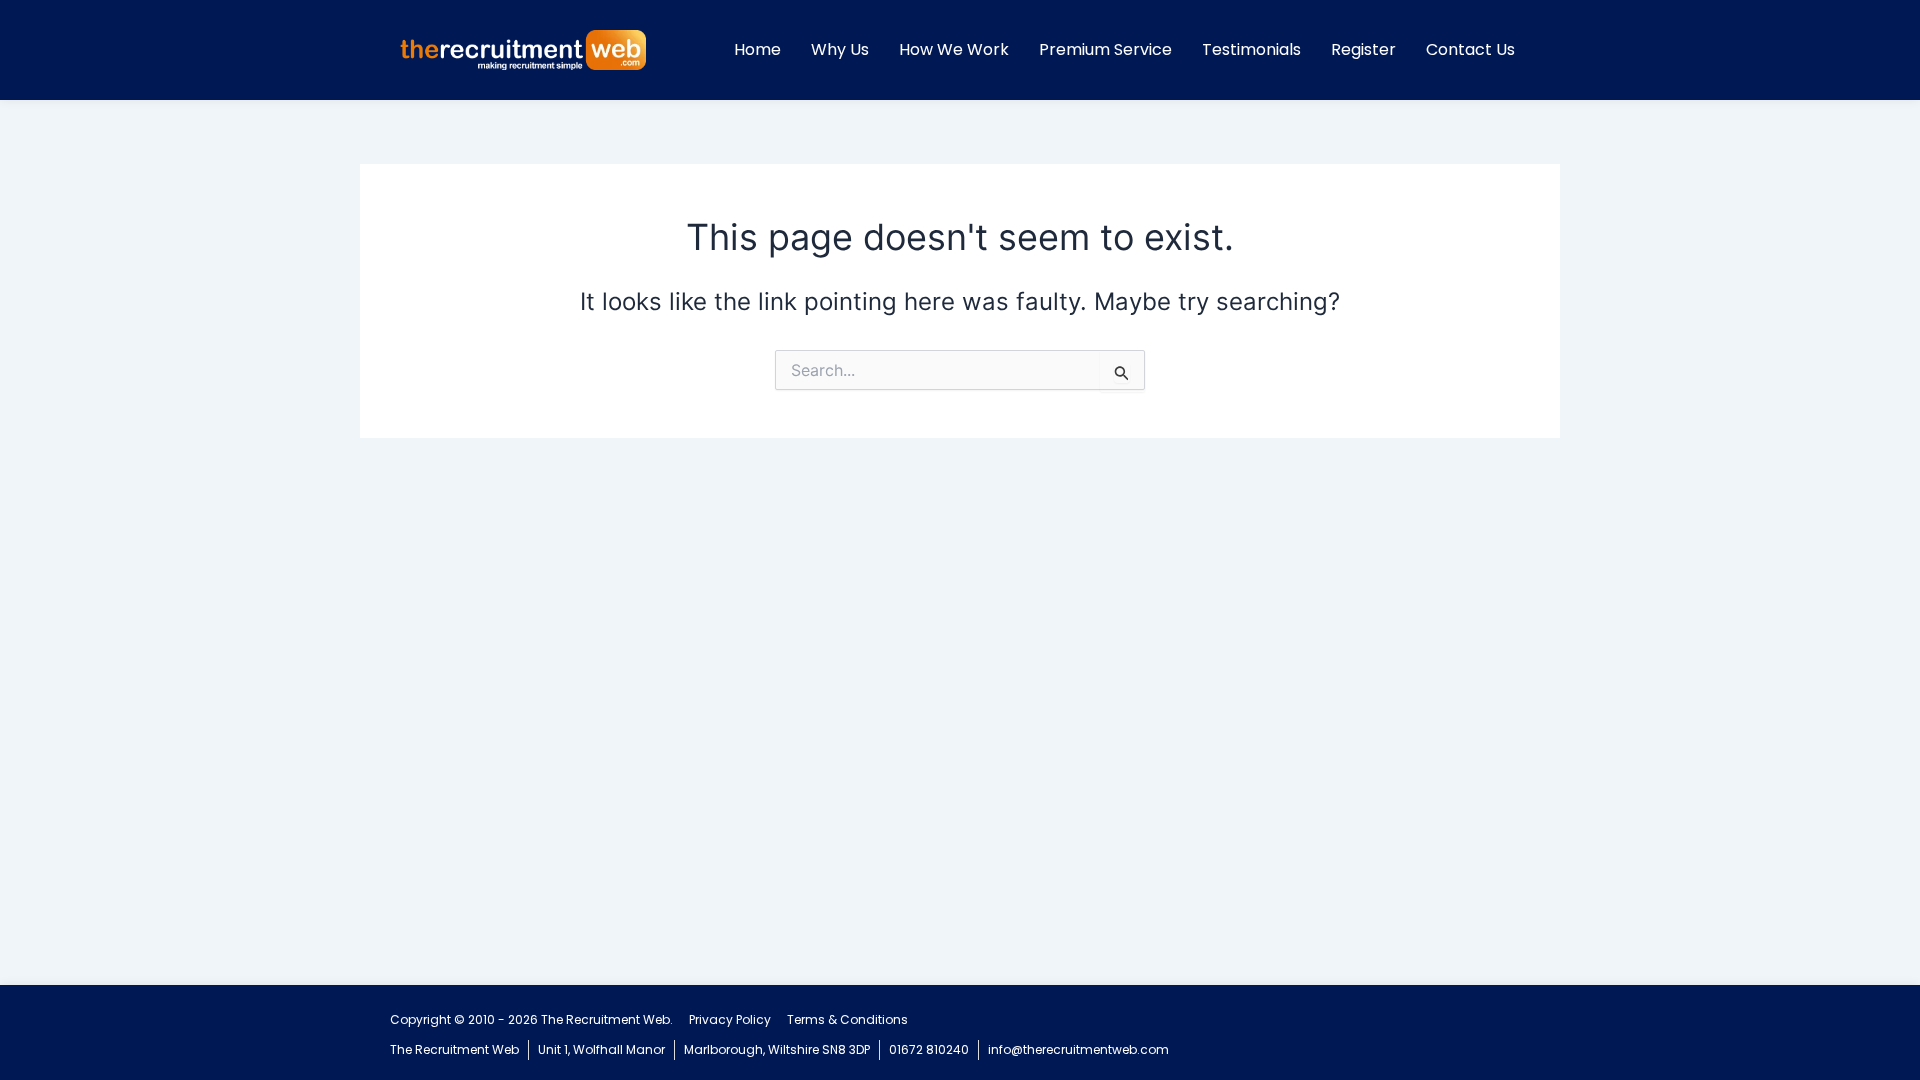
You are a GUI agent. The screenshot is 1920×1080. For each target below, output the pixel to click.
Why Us (840, 49)
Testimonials (1251, 49)
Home (757, 49)
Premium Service (1105, 49)
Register (1363, 49)
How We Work (954, 49)
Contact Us (1470, 49)
